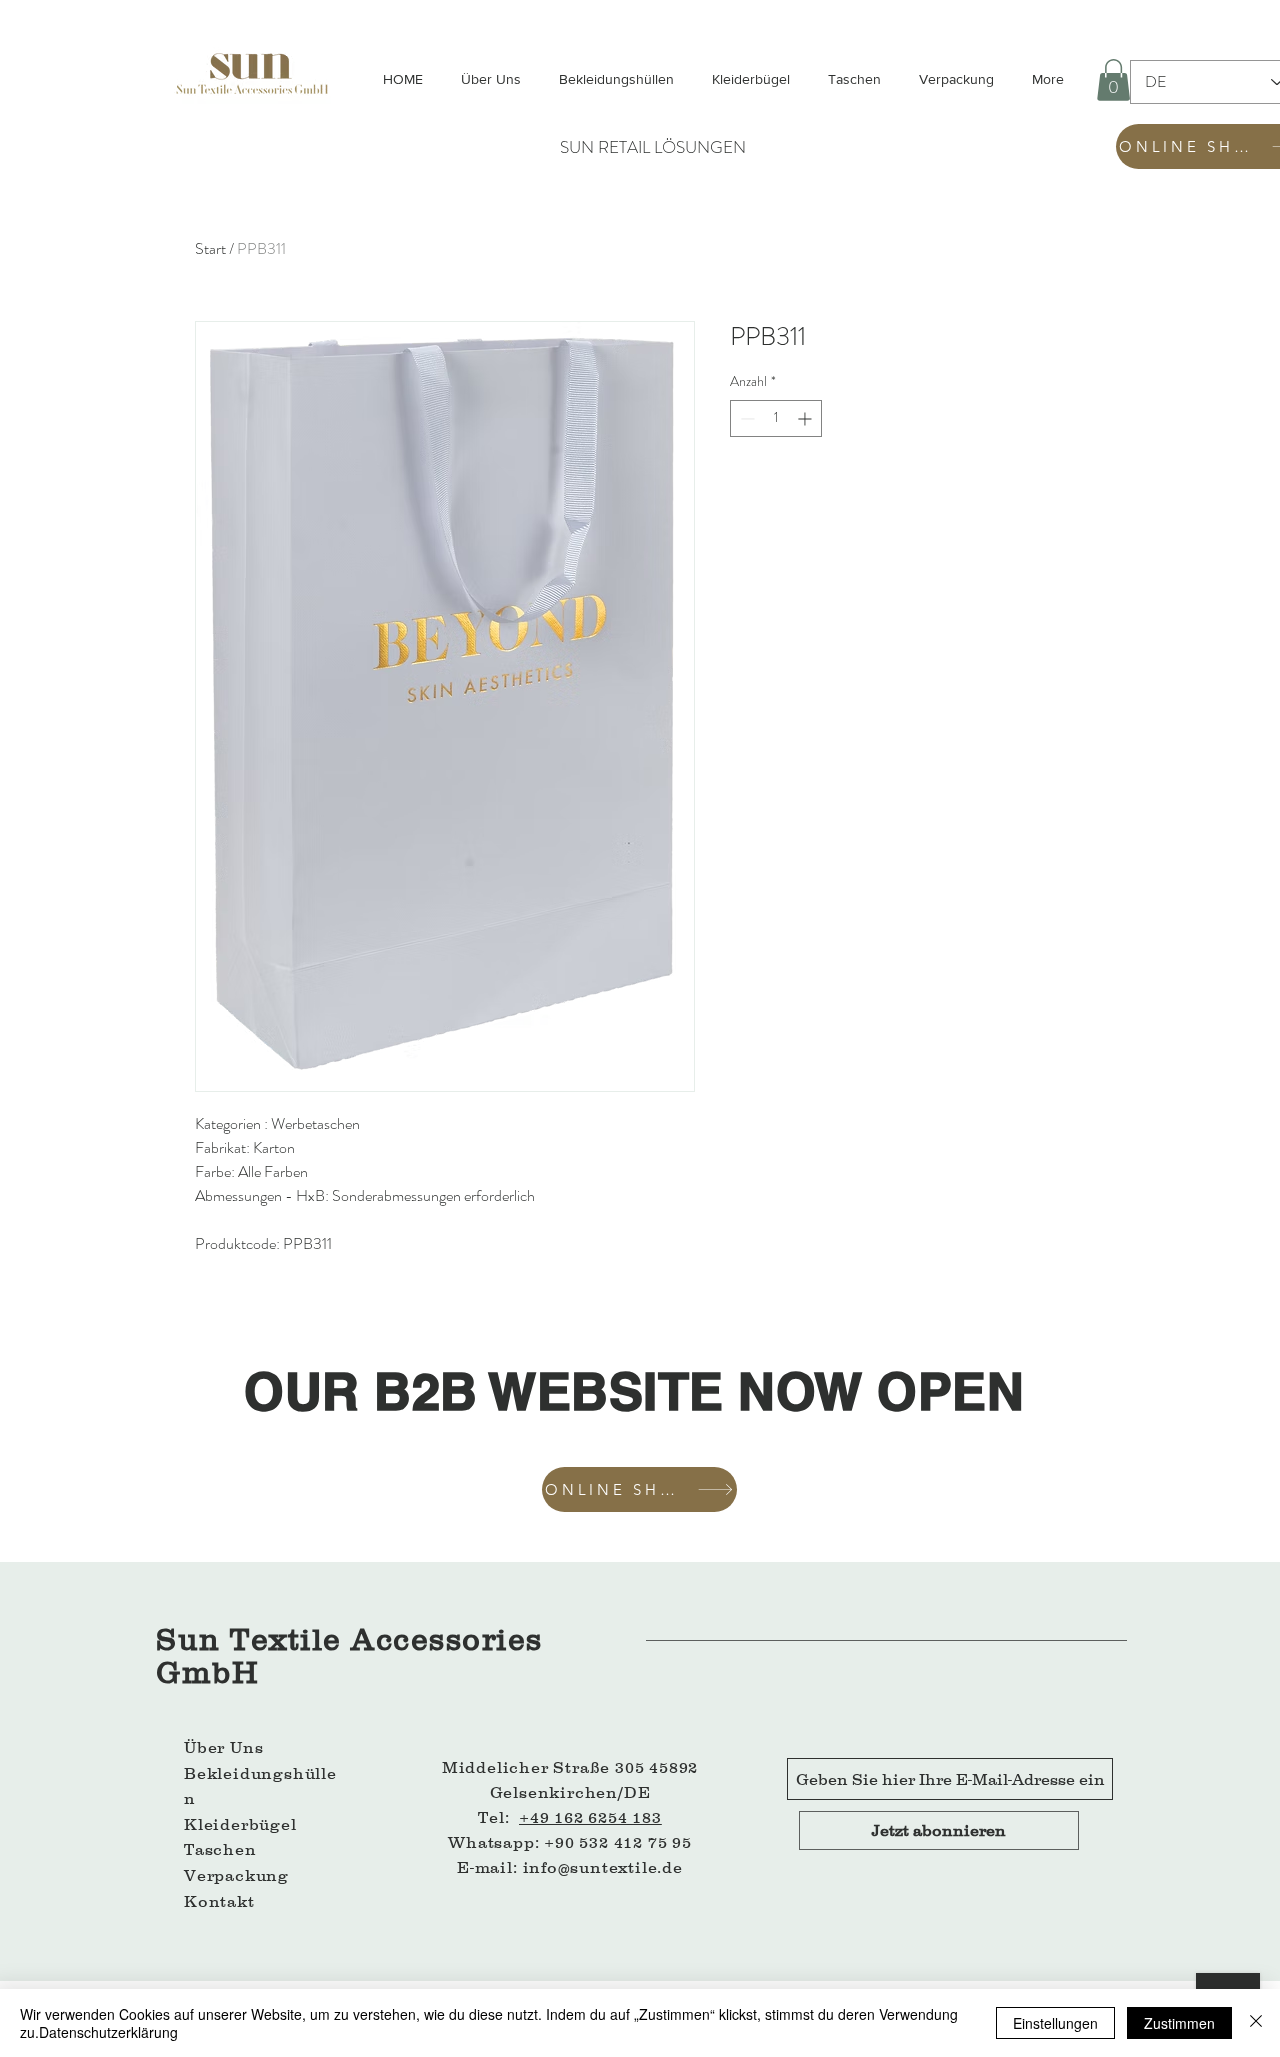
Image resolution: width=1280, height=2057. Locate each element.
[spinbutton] (776, 418)
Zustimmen (1179, 2023)
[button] (1113, 80)
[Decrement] (745, 418)
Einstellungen (1055, 2023)
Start (210, 248)
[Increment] (806, 418)
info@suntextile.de (603, 1867)
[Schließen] (1256, 2023)
